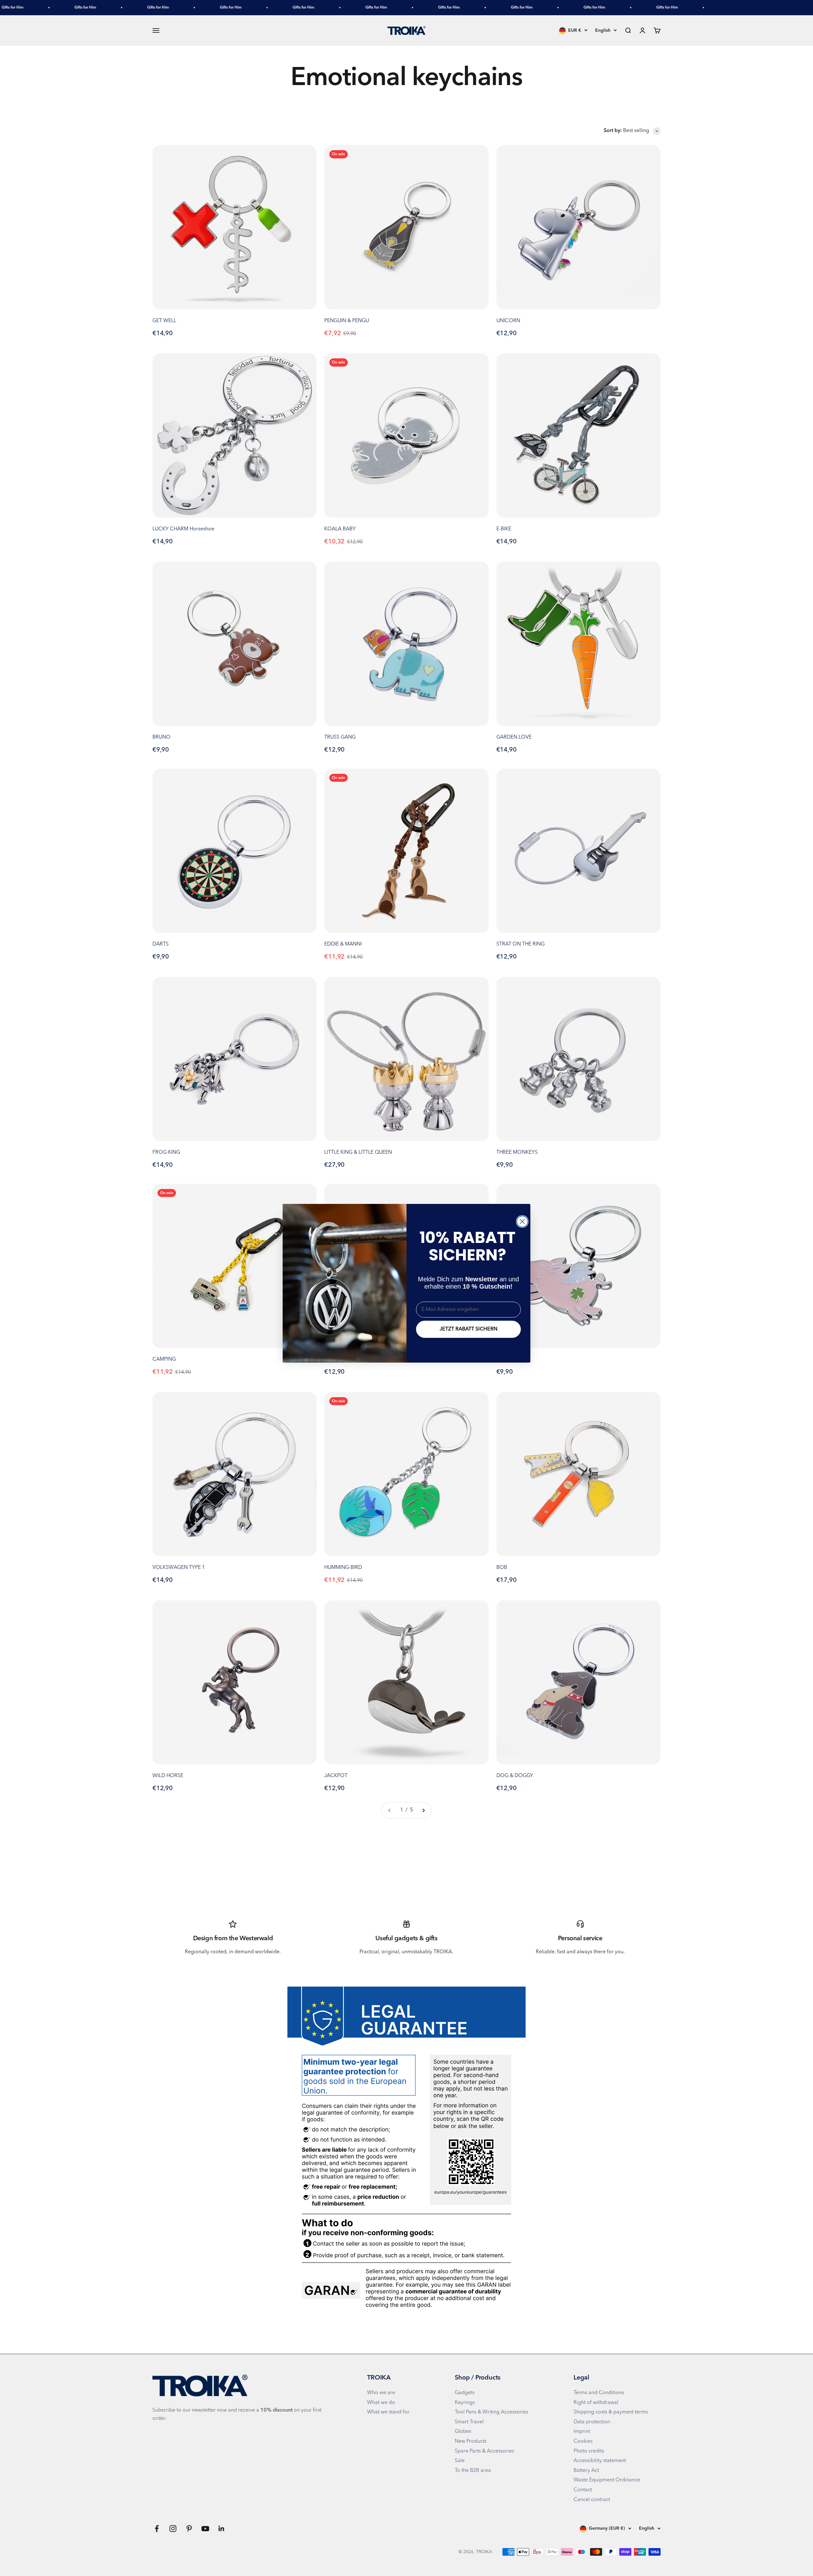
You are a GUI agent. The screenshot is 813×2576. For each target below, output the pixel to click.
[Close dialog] (522, 1222)
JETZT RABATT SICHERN (468, 1329)
